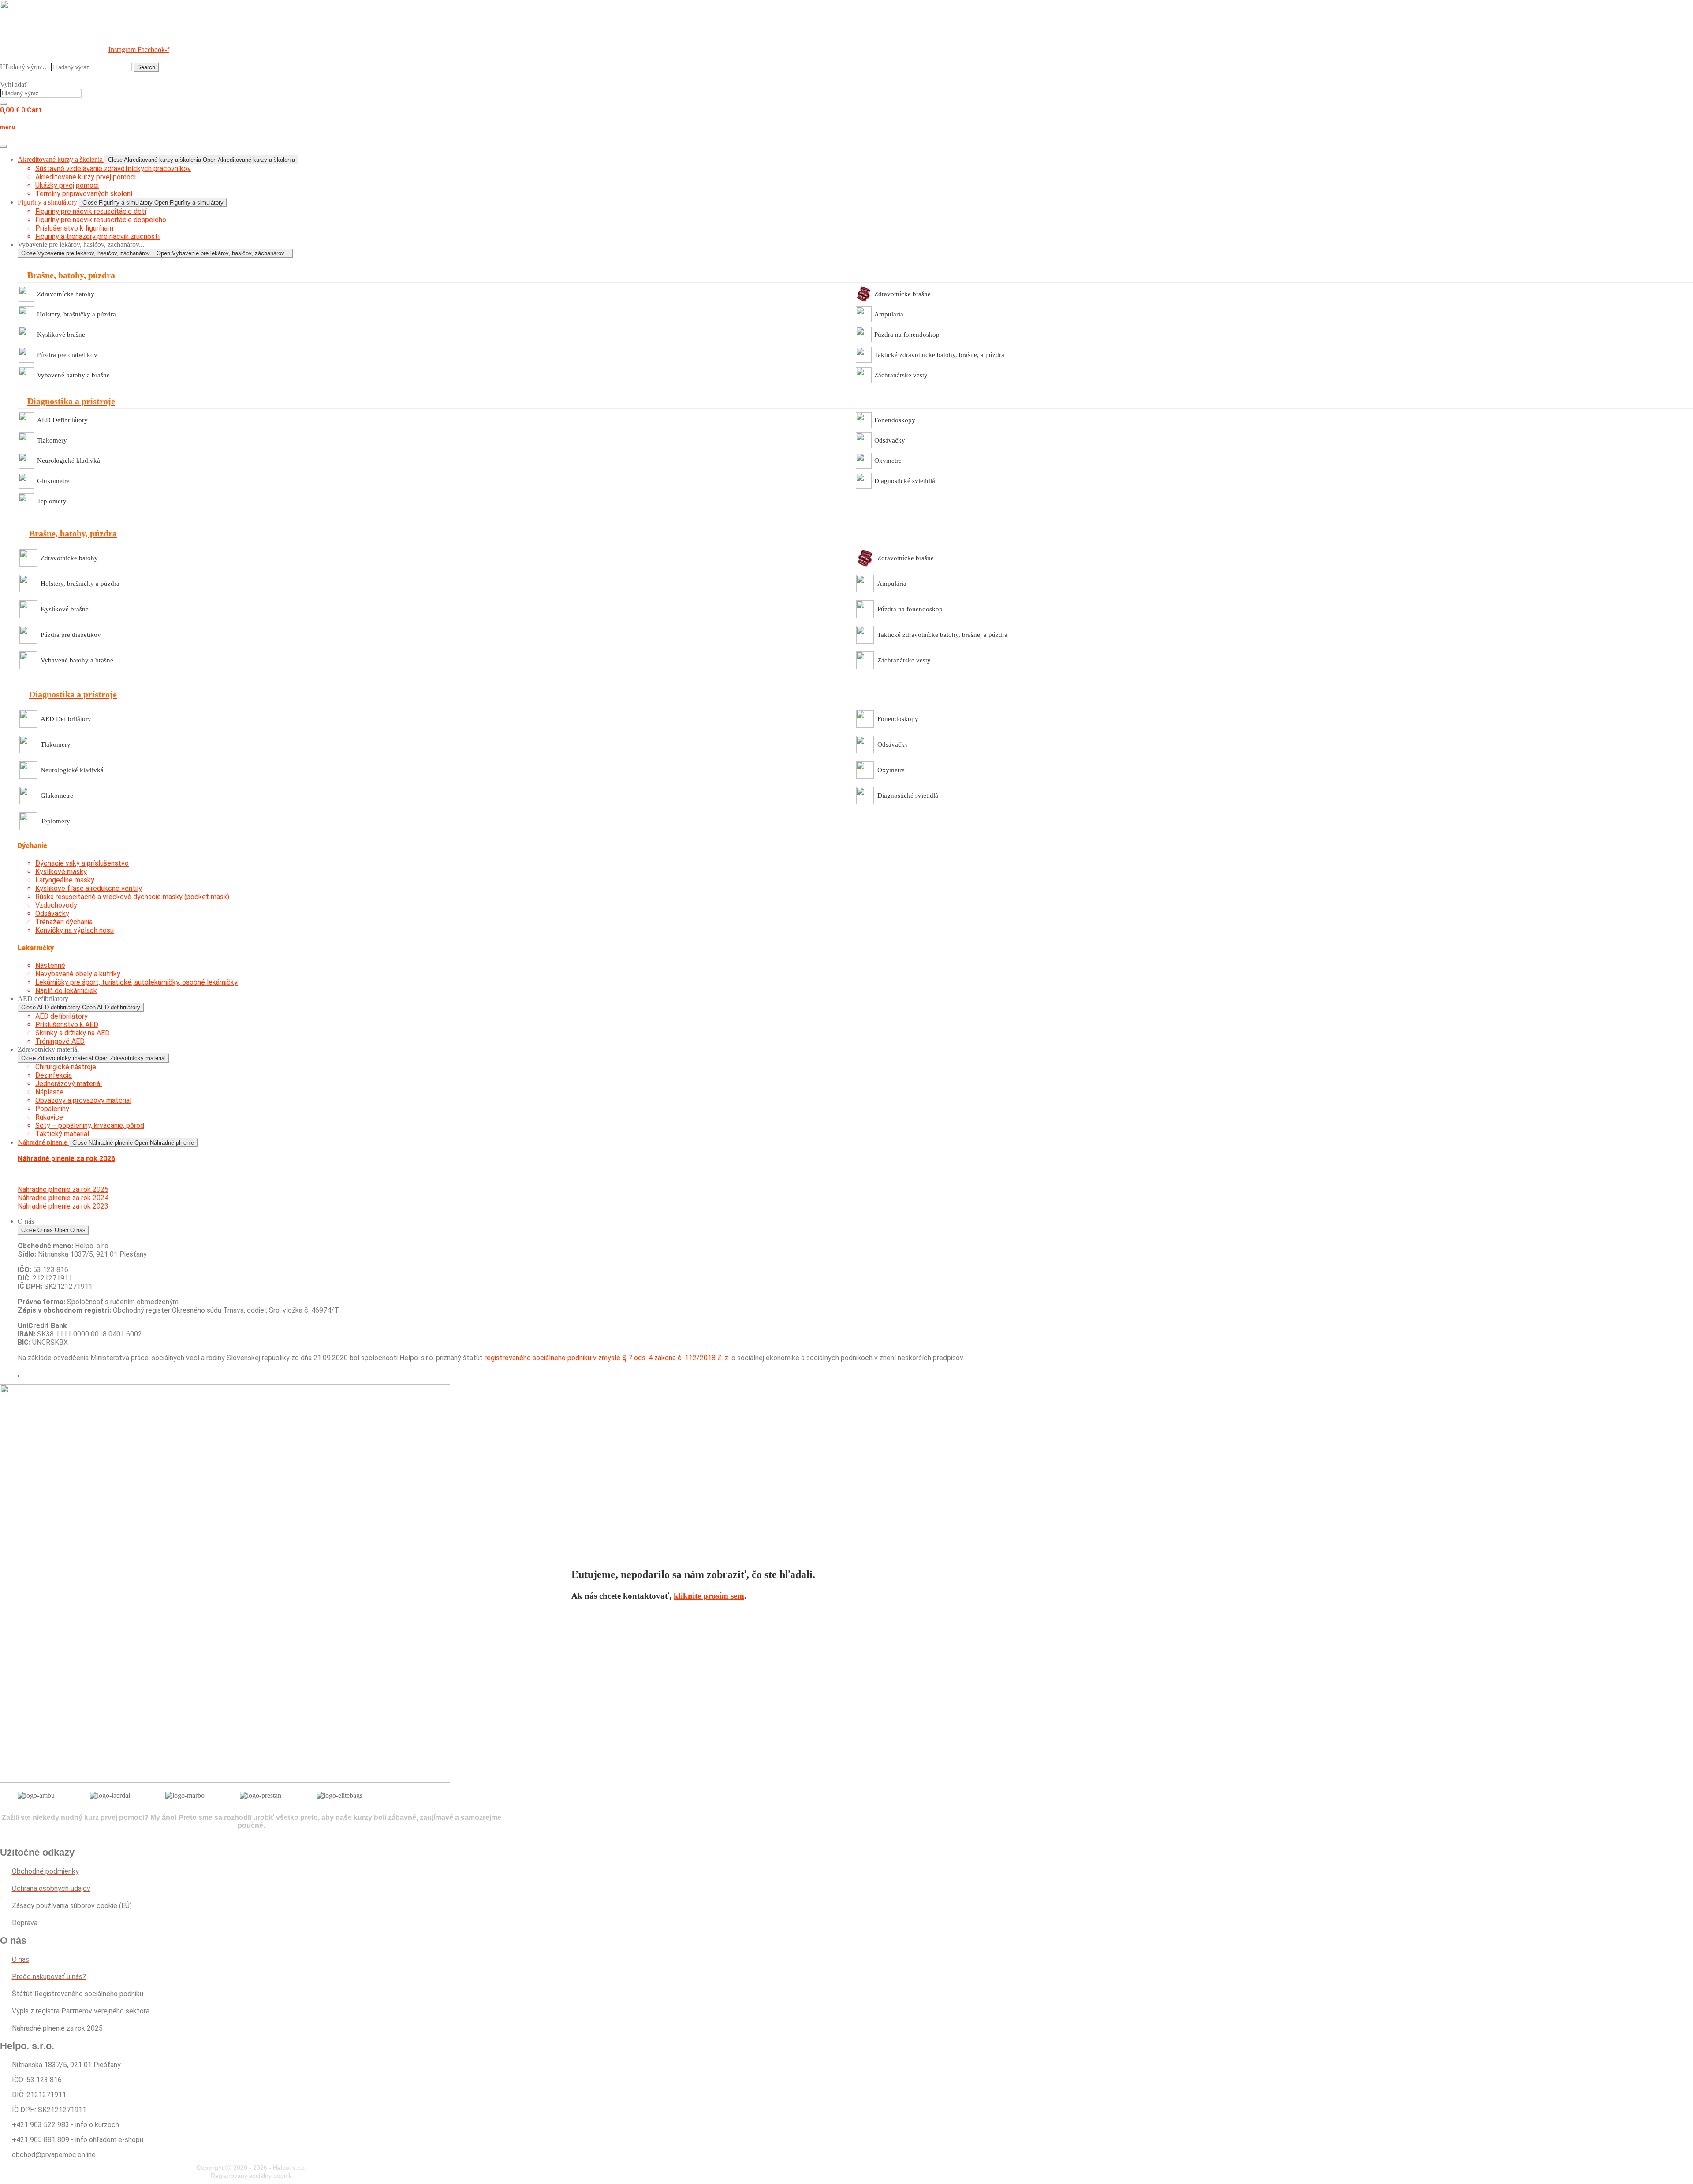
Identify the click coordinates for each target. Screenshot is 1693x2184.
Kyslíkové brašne (61, 335)
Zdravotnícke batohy (66, 294)
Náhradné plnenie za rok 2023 (63, 1206)
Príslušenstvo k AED (67, 1025)
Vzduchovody (56, 905)
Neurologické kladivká (69, 461)
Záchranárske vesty (901, 375)
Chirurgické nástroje (66, 1067)
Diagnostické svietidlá (905, 481)
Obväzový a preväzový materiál (83, 1100)
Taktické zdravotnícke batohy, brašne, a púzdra (939, 355)
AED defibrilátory (62, 1016)
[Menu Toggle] (4, 146)
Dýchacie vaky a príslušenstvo (82, 863)
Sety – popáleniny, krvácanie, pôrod (90, 1125)
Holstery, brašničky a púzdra (76, 314)
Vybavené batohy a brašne (73, 375)
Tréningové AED (60, 1041)
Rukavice (49, 1117)
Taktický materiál (62, 1134)
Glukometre (53, 481)
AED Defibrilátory (62, 420)
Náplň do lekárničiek (66, 991)
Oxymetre (888, 461)
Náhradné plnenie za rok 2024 (63, 1198)
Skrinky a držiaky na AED (73, 1033)
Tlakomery (52, 440)
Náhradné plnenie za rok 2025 (63, 1189)
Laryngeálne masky (65, 880)
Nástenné (50, 965)
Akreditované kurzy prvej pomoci (86, 177)
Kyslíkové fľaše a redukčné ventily (89, 888)
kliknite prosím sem (709, 1596)
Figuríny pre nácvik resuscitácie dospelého (101, 220)
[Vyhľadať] (4, 104)
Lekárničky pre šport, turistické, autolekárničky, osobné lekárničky (136, 982)
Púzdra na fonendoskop (907, 335)
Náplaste (49, 1092)
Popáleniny (52, 1109)
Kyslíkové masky (61, 872)
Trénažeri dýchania (64, 922)
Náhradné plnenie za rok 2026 (66, 1159)
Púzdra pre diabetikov (67, 355)
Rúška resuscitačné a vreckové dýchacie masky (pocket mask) (132, 897)
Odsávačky (890, 440)
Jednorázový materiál (69, 1084)
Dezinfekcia (54, 1075)
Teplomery (52, 501)
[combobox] (41, 93)
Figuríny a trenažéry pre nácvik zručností (97, 236)
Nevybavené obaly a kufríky (78, 974)
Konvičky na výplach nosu (75, 930)
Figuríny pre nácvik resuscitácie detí (91, 211)
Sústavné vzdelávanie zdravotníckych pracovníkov (113, 169)
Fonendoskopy (895, 420)
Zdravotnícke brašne (902, 294)
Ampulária (889, 314)
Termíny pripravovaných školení (84, 194)
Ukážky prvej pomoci (67, 185)
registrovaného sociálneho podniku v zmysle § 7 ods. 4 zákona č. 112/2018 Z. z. (607, 1358)
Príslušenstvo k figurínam (74, 228)
